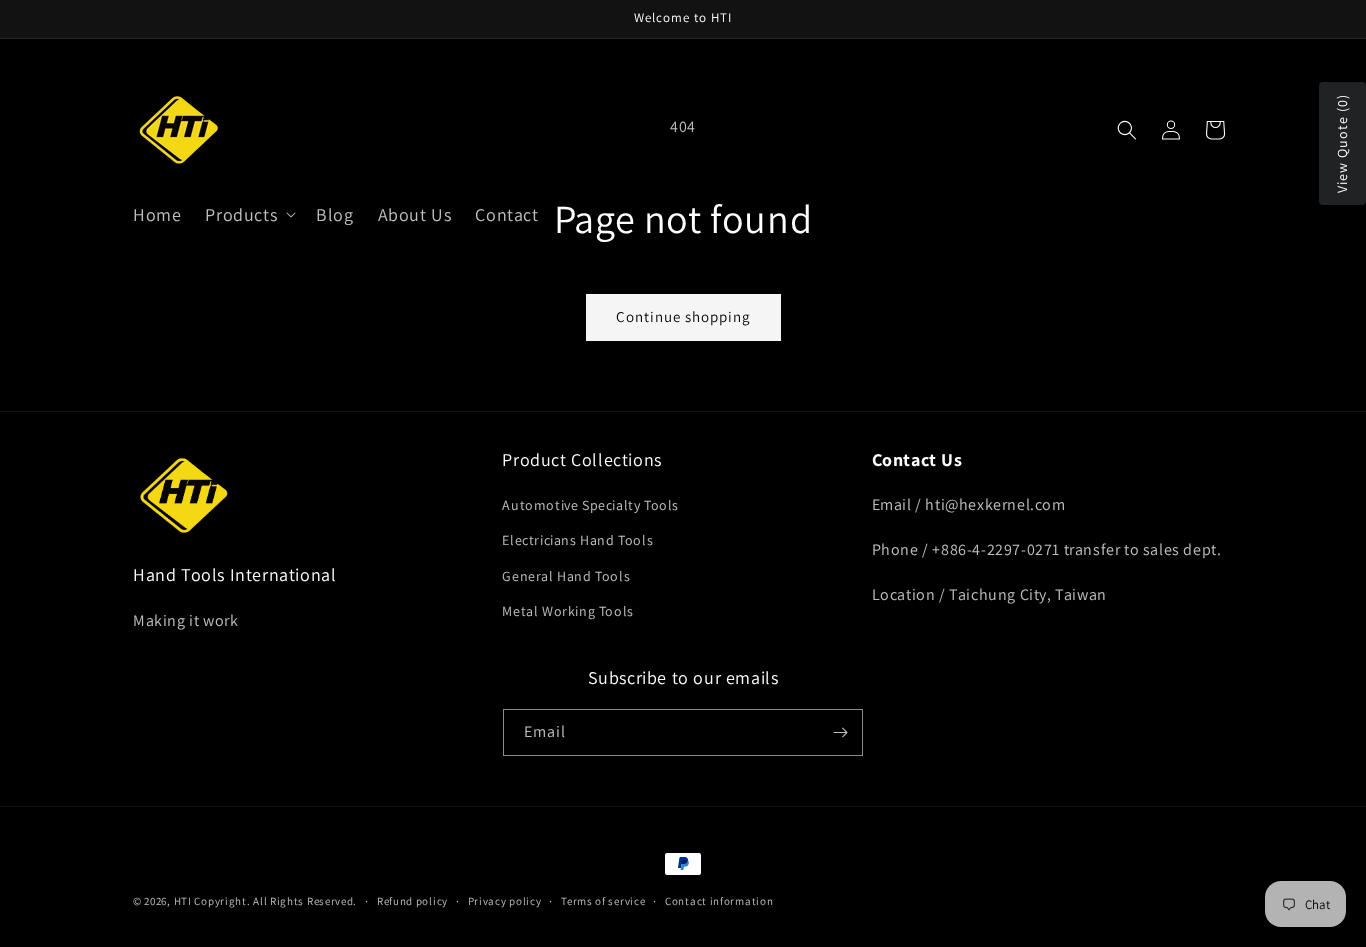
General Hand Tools (566, 576)
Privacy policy (505, 901)
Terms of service (603, 901)
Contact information (719, 901)
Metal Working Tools (567, 611)
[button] (248, 214)
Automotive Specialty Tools (590, 505)
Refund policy (412, 901)
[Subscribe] (840, 732)
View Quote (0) (1342, 143)
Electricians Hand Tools (577, 540)
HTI (183, 901)
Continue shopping (683, 316)
